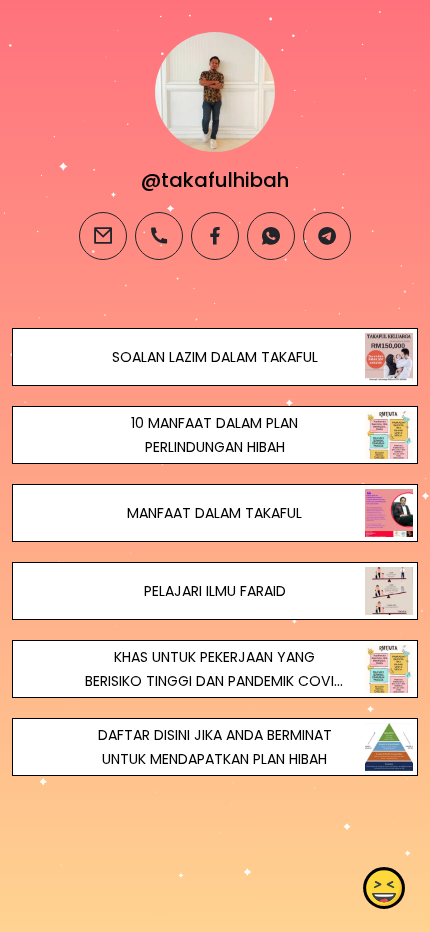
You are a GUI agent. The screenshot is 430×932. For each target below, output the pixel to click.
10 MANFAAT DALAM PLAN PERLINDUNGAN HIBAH (214, 435)
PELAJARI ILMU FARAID (215, 591)
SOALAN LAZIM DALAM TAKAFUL (215, 357)
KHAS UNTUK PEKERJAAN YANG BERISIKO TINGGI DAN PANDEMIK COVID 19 (214, 681)
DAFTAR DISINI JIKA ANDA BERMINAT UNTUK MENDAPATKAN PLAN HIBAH (215, 747)
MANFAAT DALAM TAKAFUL (214, 513)
